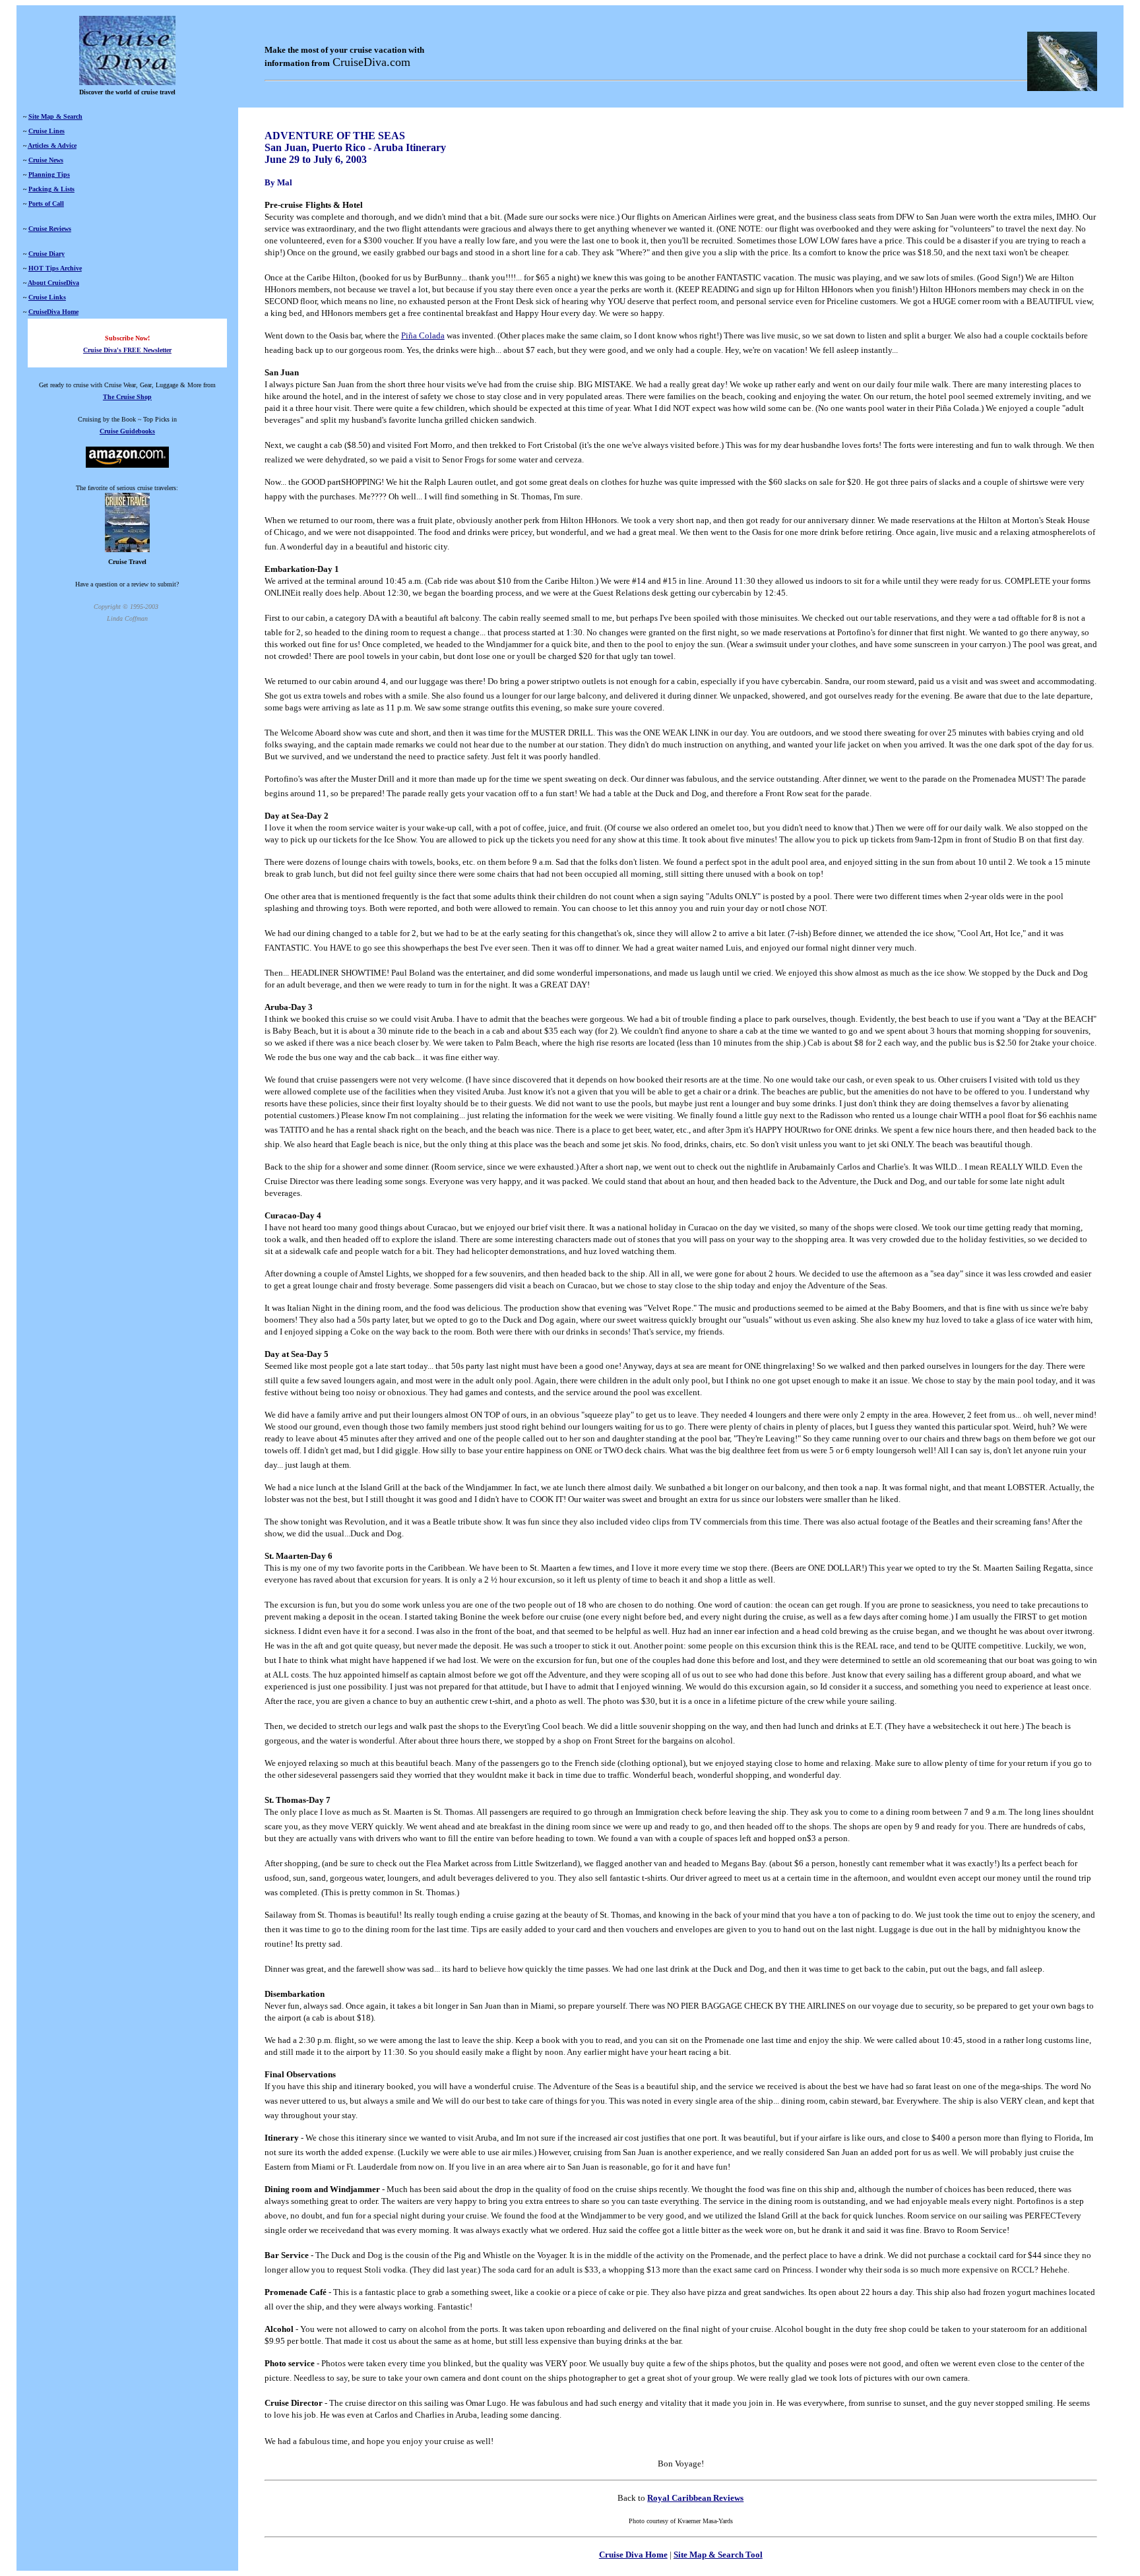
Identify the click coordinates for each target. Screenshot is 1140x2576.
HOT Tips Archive (55, 268)
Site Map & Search (55, 116)
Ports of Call (46, 204)
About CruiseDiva (53, 283)
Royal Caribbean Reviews (695, 2498)
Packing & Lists (51, 189)
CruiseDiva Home (53, 312)
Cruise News (46, 160)
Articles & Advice (52, 145)
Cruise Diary (47, 254)
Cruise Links (47, 297)
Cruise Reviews (50, 229)
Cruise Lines (47, 131)
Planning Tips (49, 174)
